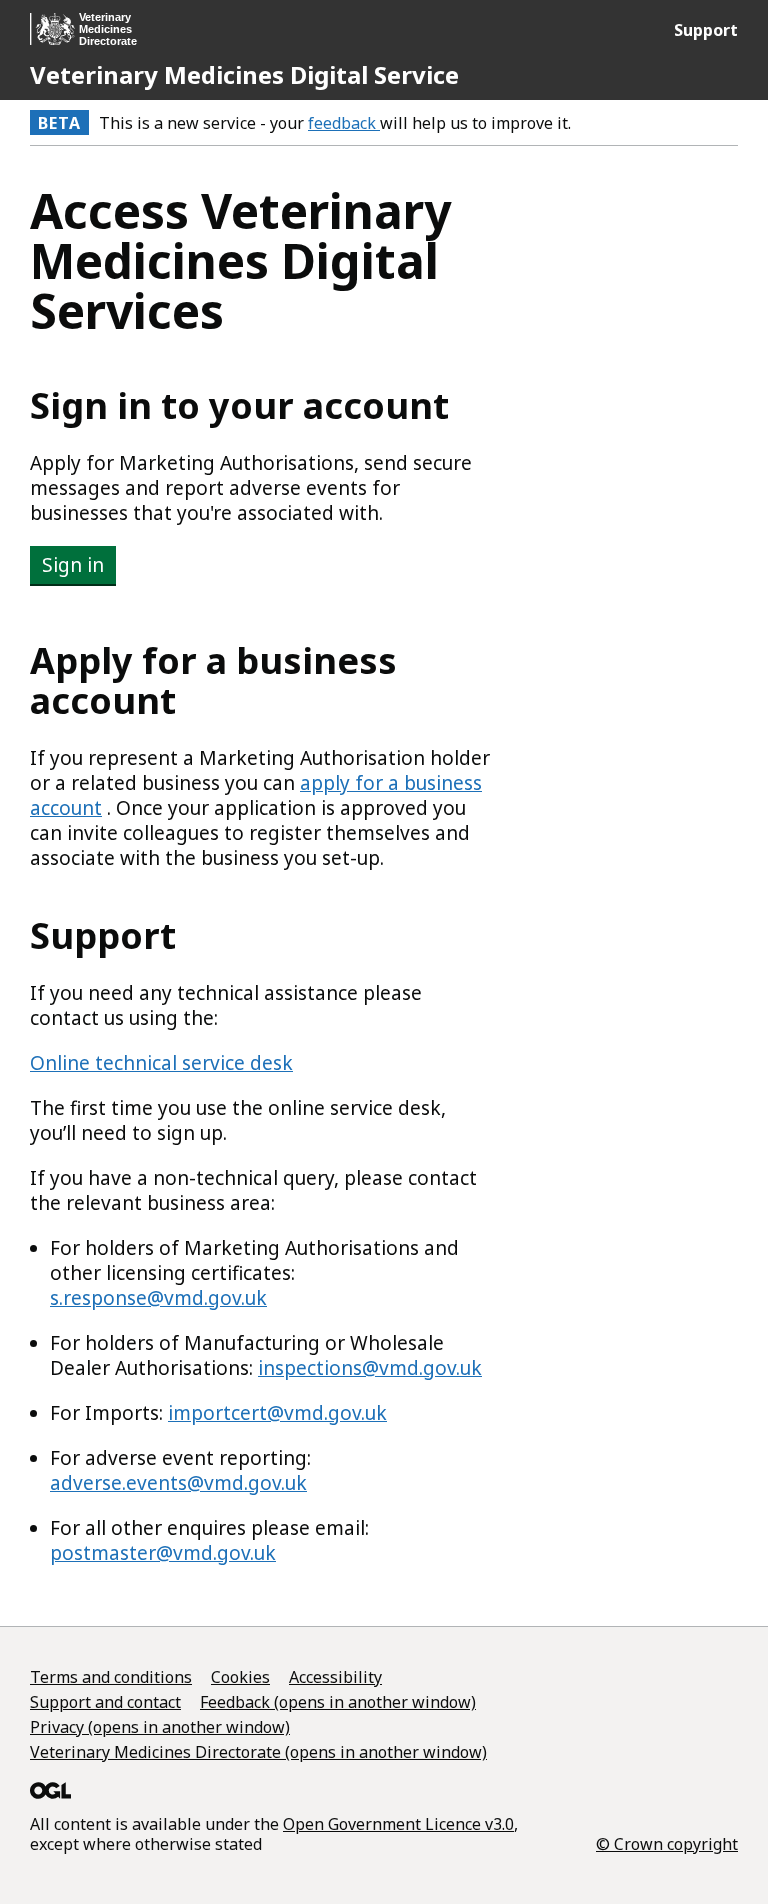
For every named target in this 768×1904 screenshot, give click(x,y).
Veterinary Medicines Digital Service (244, 75)
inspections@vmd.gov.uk (370, 1368)
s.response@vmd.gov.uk (158, 1298)
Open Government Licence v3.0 (398, 1824)
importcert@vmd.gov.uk (277, 1413)
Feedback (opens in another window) (338, 1702)
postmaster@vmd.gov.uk (163, 1553)
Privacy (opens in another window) (160, 1727)
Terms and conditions (111, 1677)
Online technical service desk (161, 1063)
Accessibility (335, 1677)
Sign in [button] (73, 565)
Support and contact (105, 1702)
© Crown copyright (667, 1843)
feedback (344, 123)
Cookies (240, 1677)
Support (706, 30)
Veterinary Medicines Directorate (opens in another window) (258, 1752)
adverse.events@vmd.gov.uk (178, 1483)
